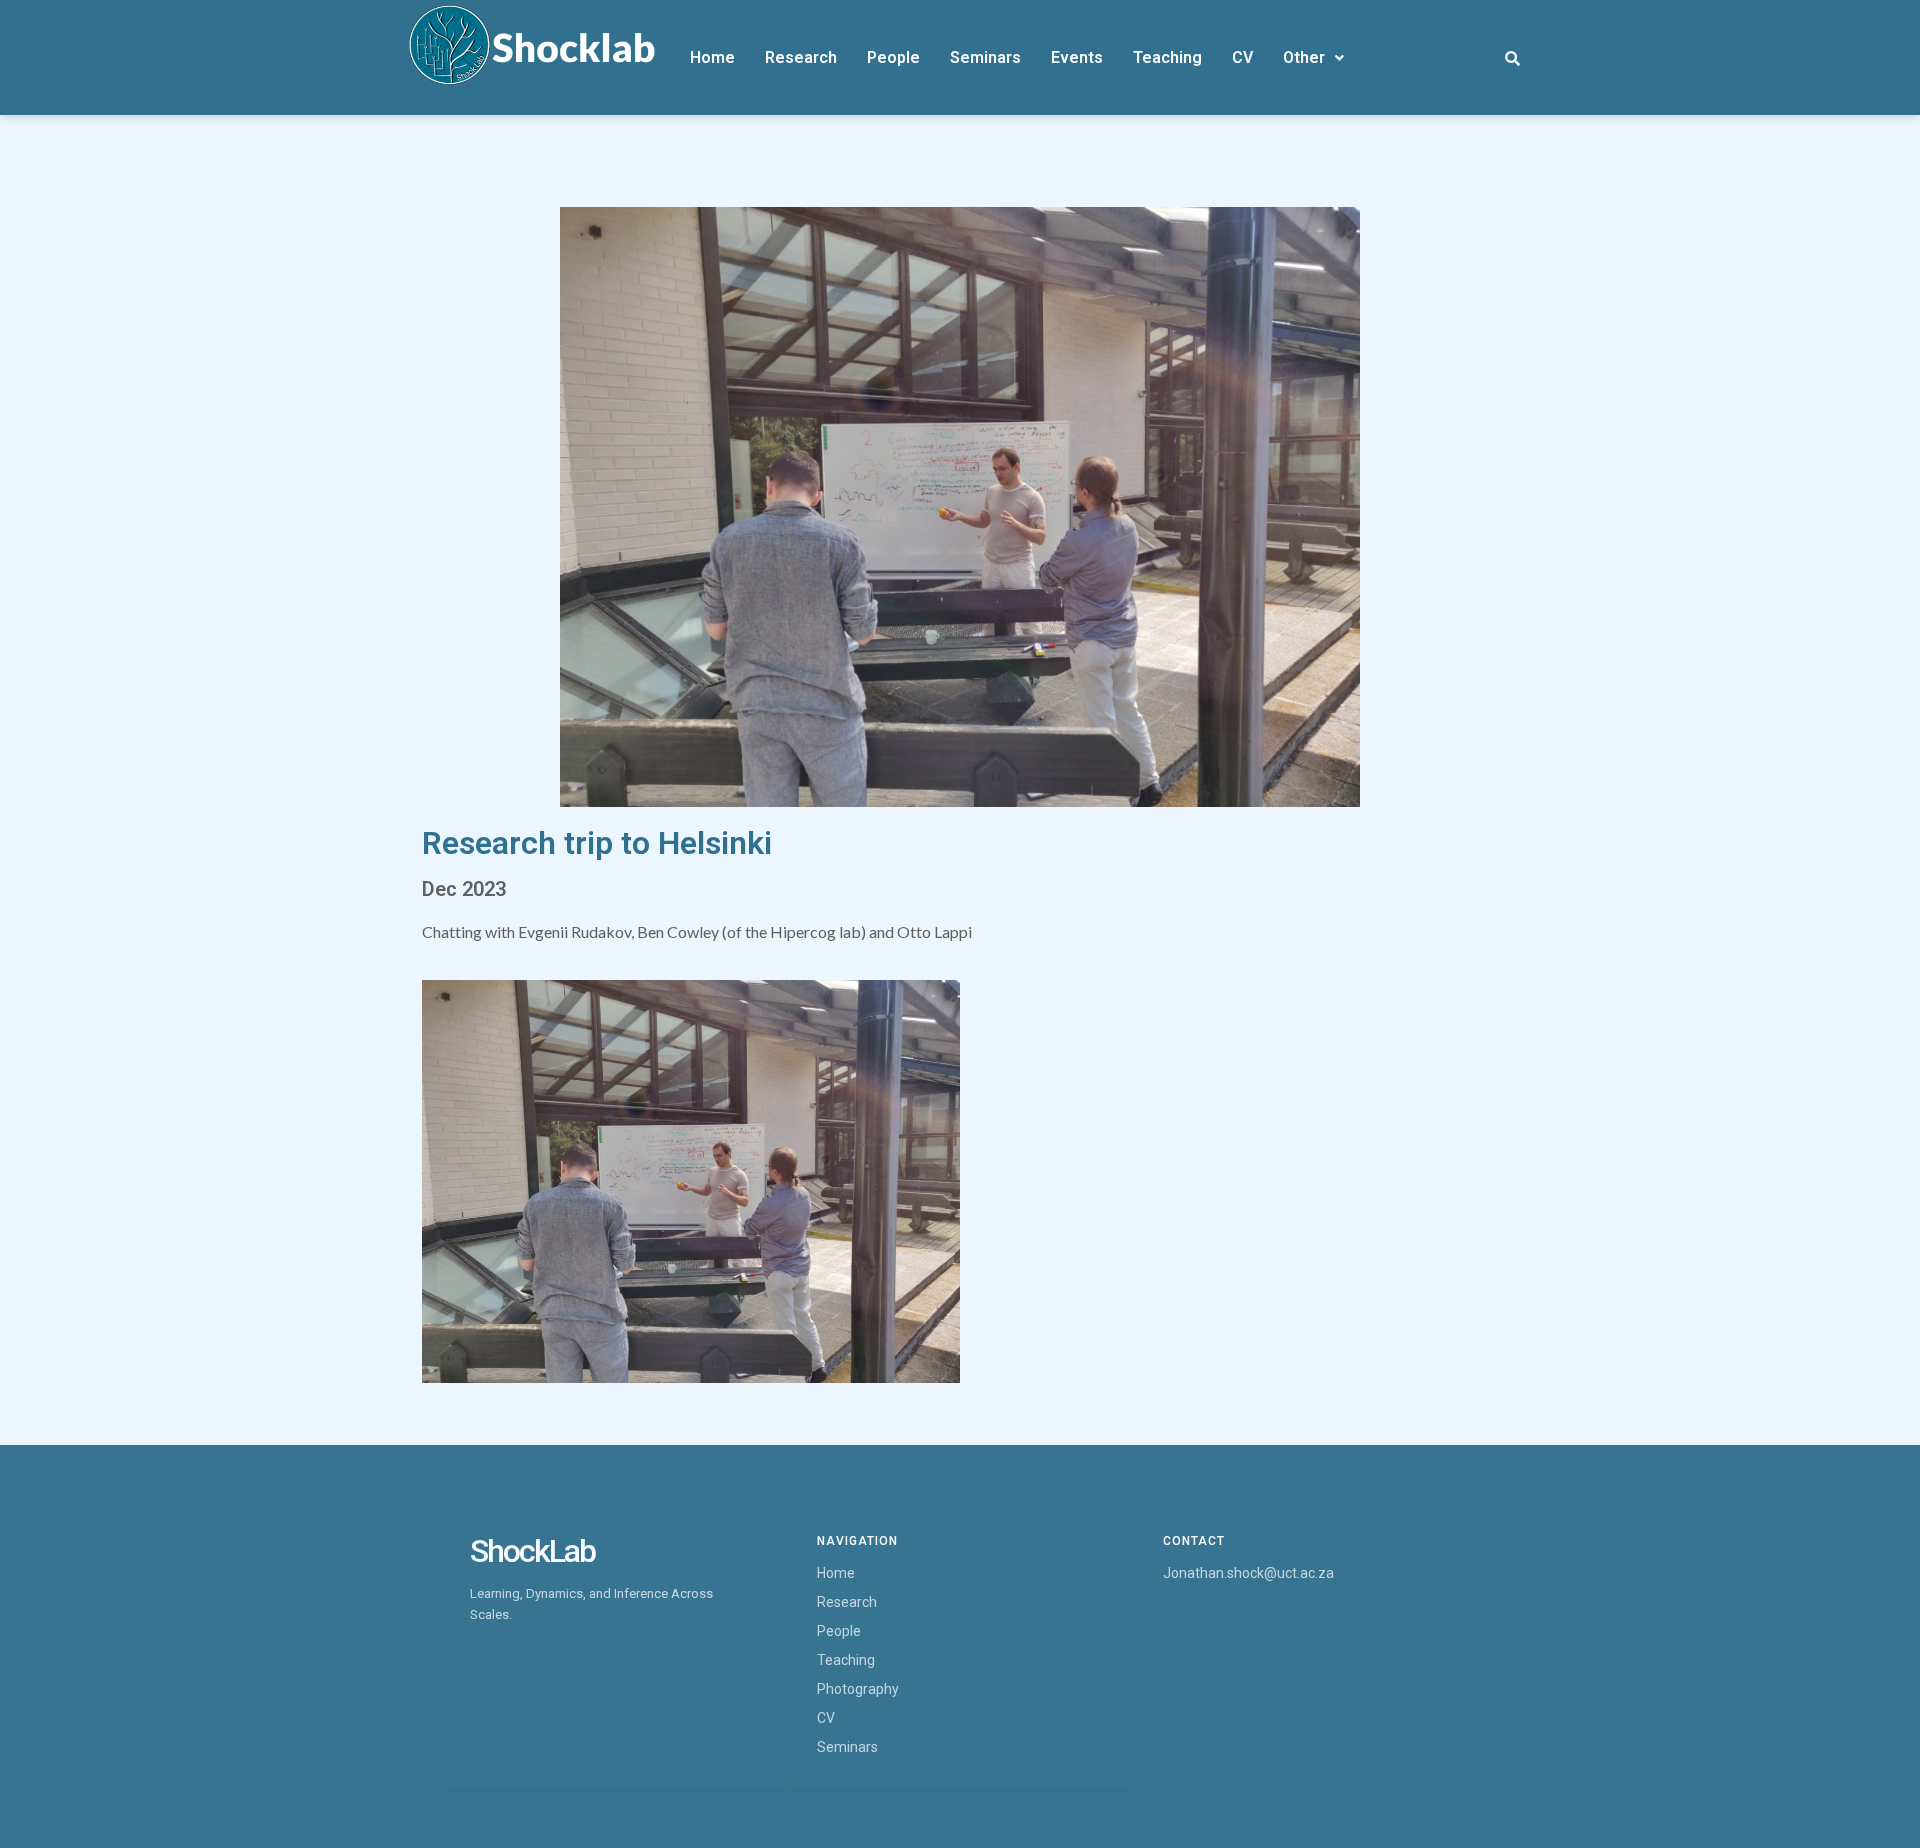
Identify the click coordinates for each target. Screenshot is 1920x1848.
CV (1242, 57)
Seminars (985, 57)
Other (1304, 57)
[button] (1313, 58)
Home (712, 57)
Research (801, 57)
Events (1077, 57)
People (893, 57)
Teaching (1167, 57)
